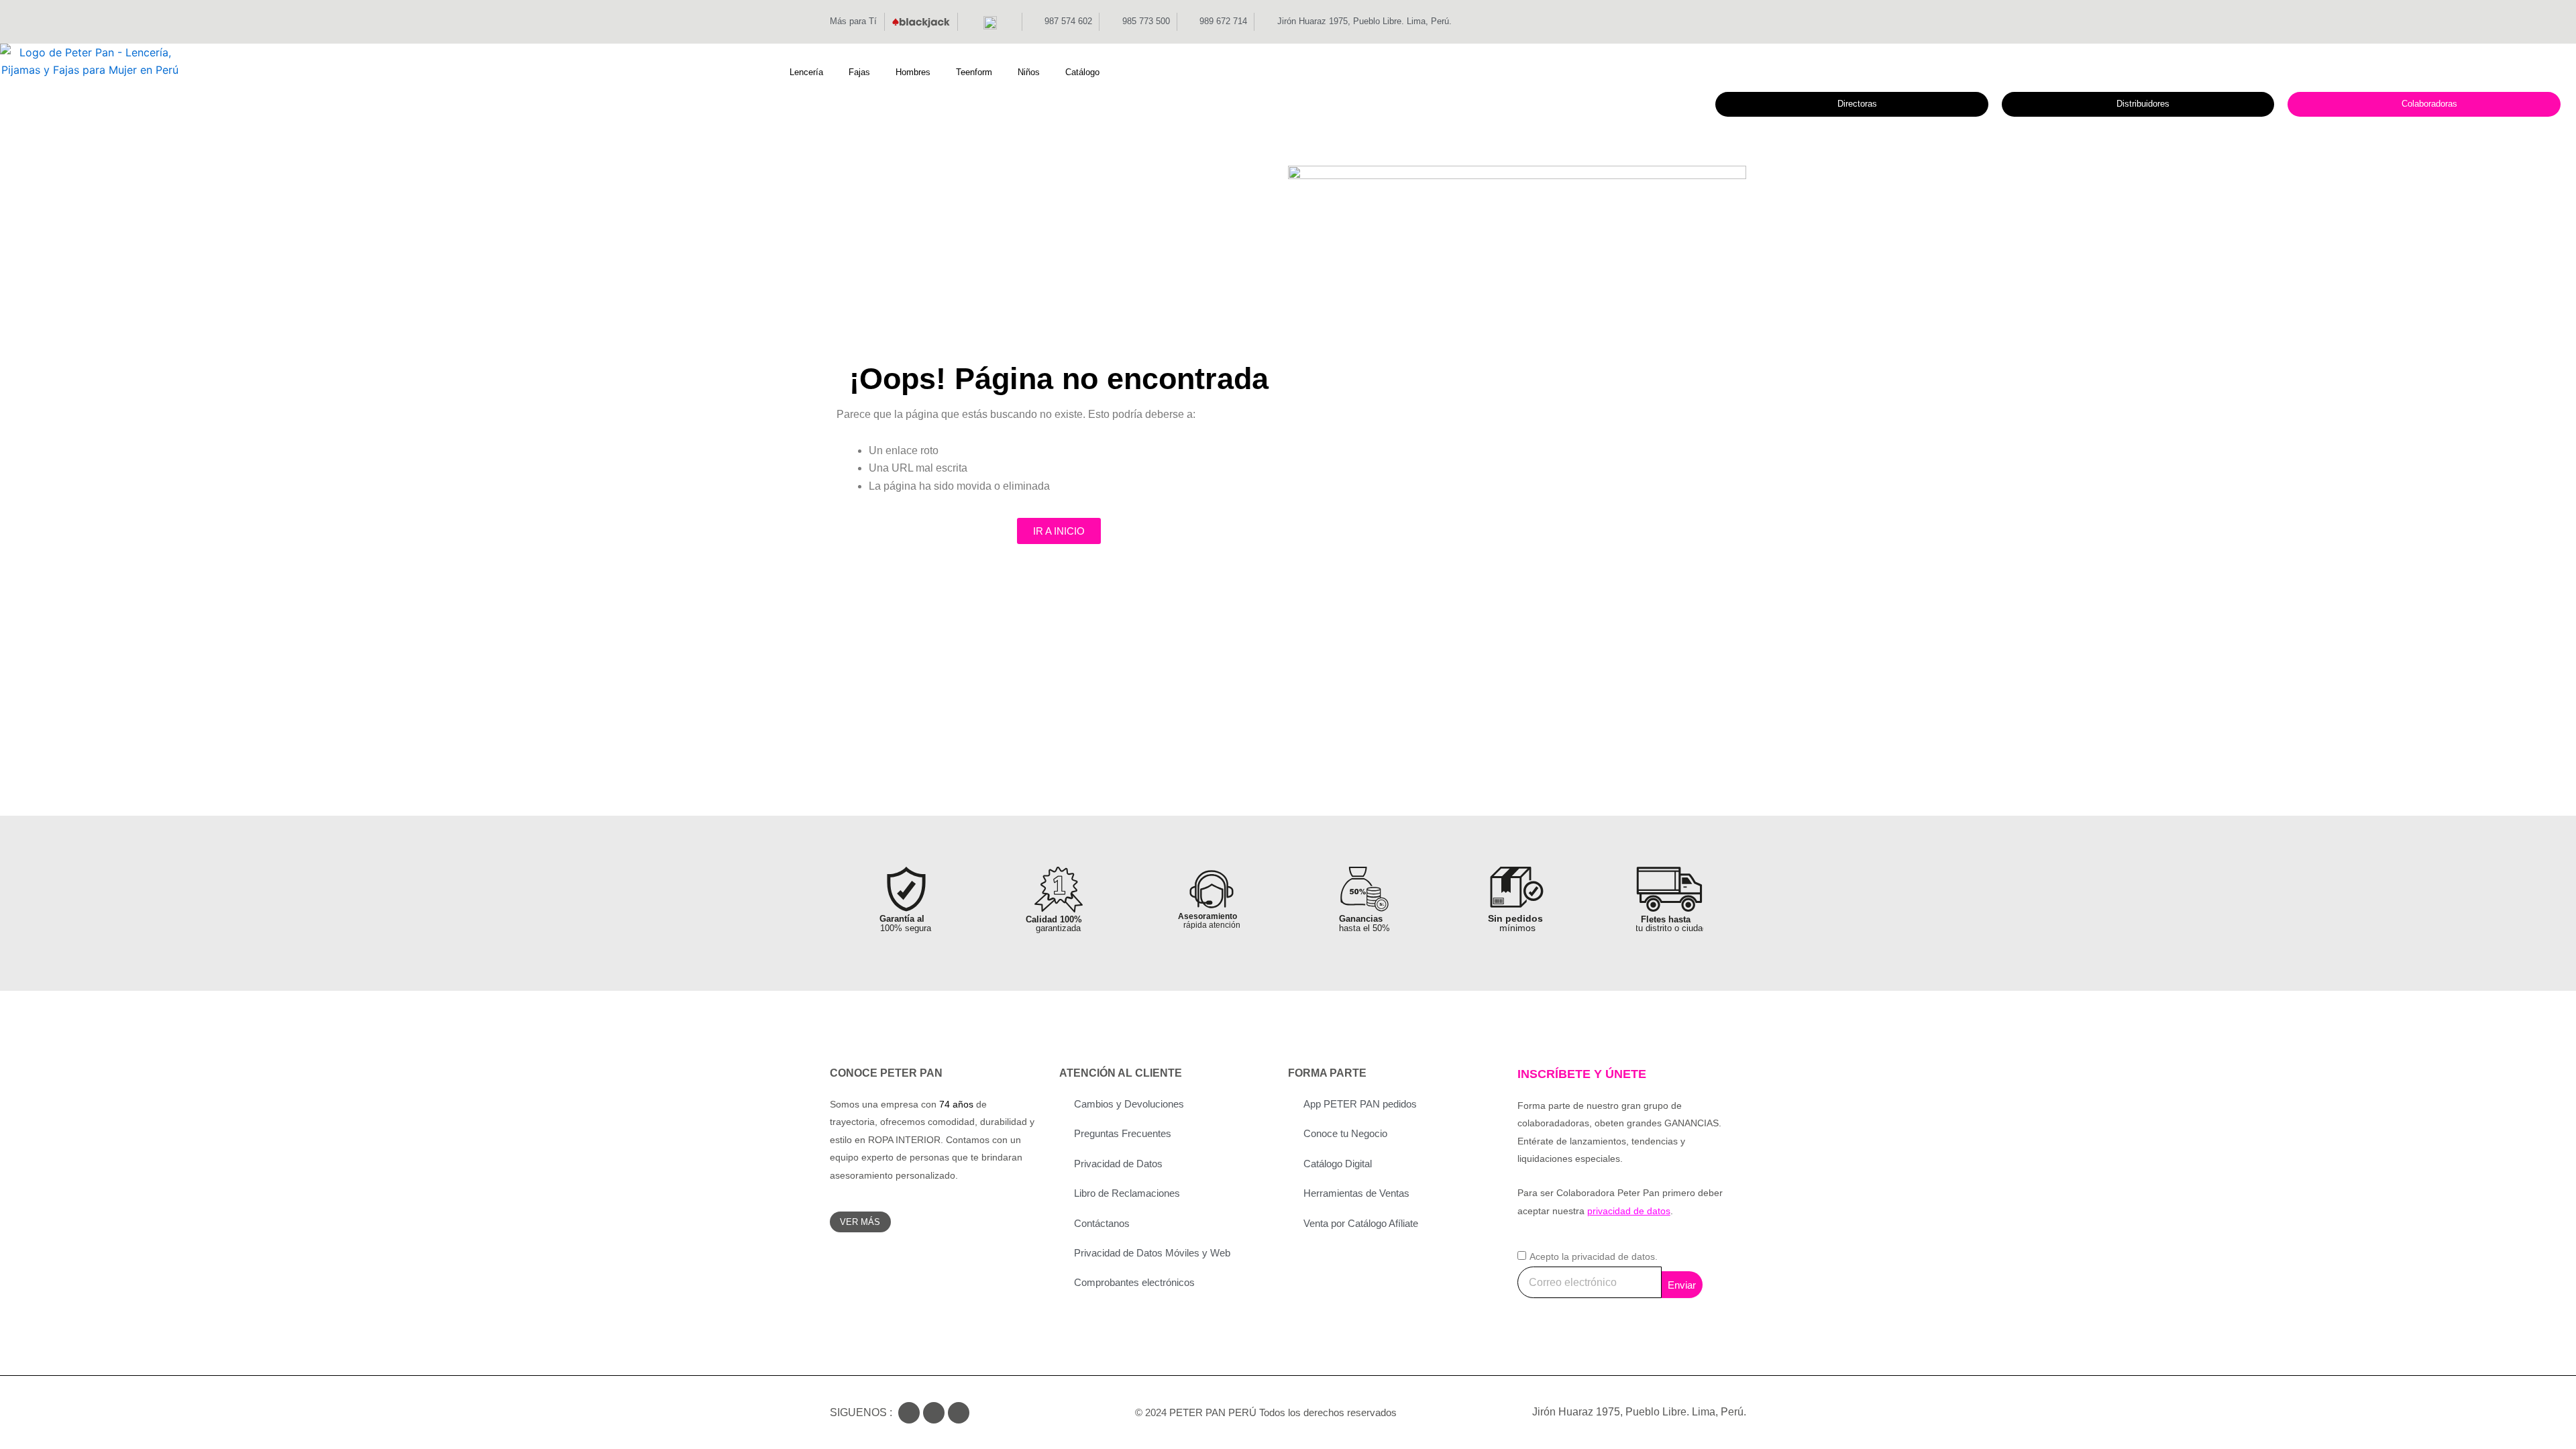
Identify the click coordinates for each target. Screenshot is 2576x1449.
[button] (814, 72)
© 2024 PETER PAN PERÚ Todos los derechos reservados (1266, 1412)
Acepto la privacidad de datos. (1594, 1256)
